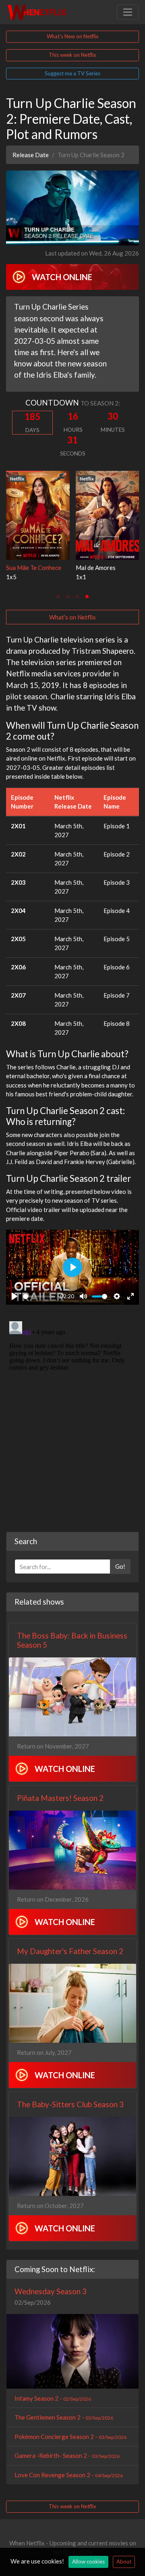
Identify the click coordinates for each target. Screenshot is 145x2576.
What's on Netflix (72, 617)
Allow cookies (88, 2561)
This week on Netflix (72, 55)
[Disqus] (72, 1419)
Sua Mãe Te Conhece (34, 568)
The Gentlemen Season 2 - (64, 2417)
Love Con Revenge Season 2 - (69, 2475)
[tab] (58, 597)
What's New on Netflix (73, 36)
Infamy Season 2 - (53, 2398)
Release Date (31, 155)
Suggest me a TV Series (72, 73)
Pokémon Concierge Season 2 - (70, 2437)
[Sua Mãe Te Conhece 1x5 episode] (38, 514)
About (124, 2561)
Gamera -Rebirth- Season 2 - (67, 2455)
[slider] (39, 1296)
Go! (120, 1566)
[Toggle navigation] (128, 12)
